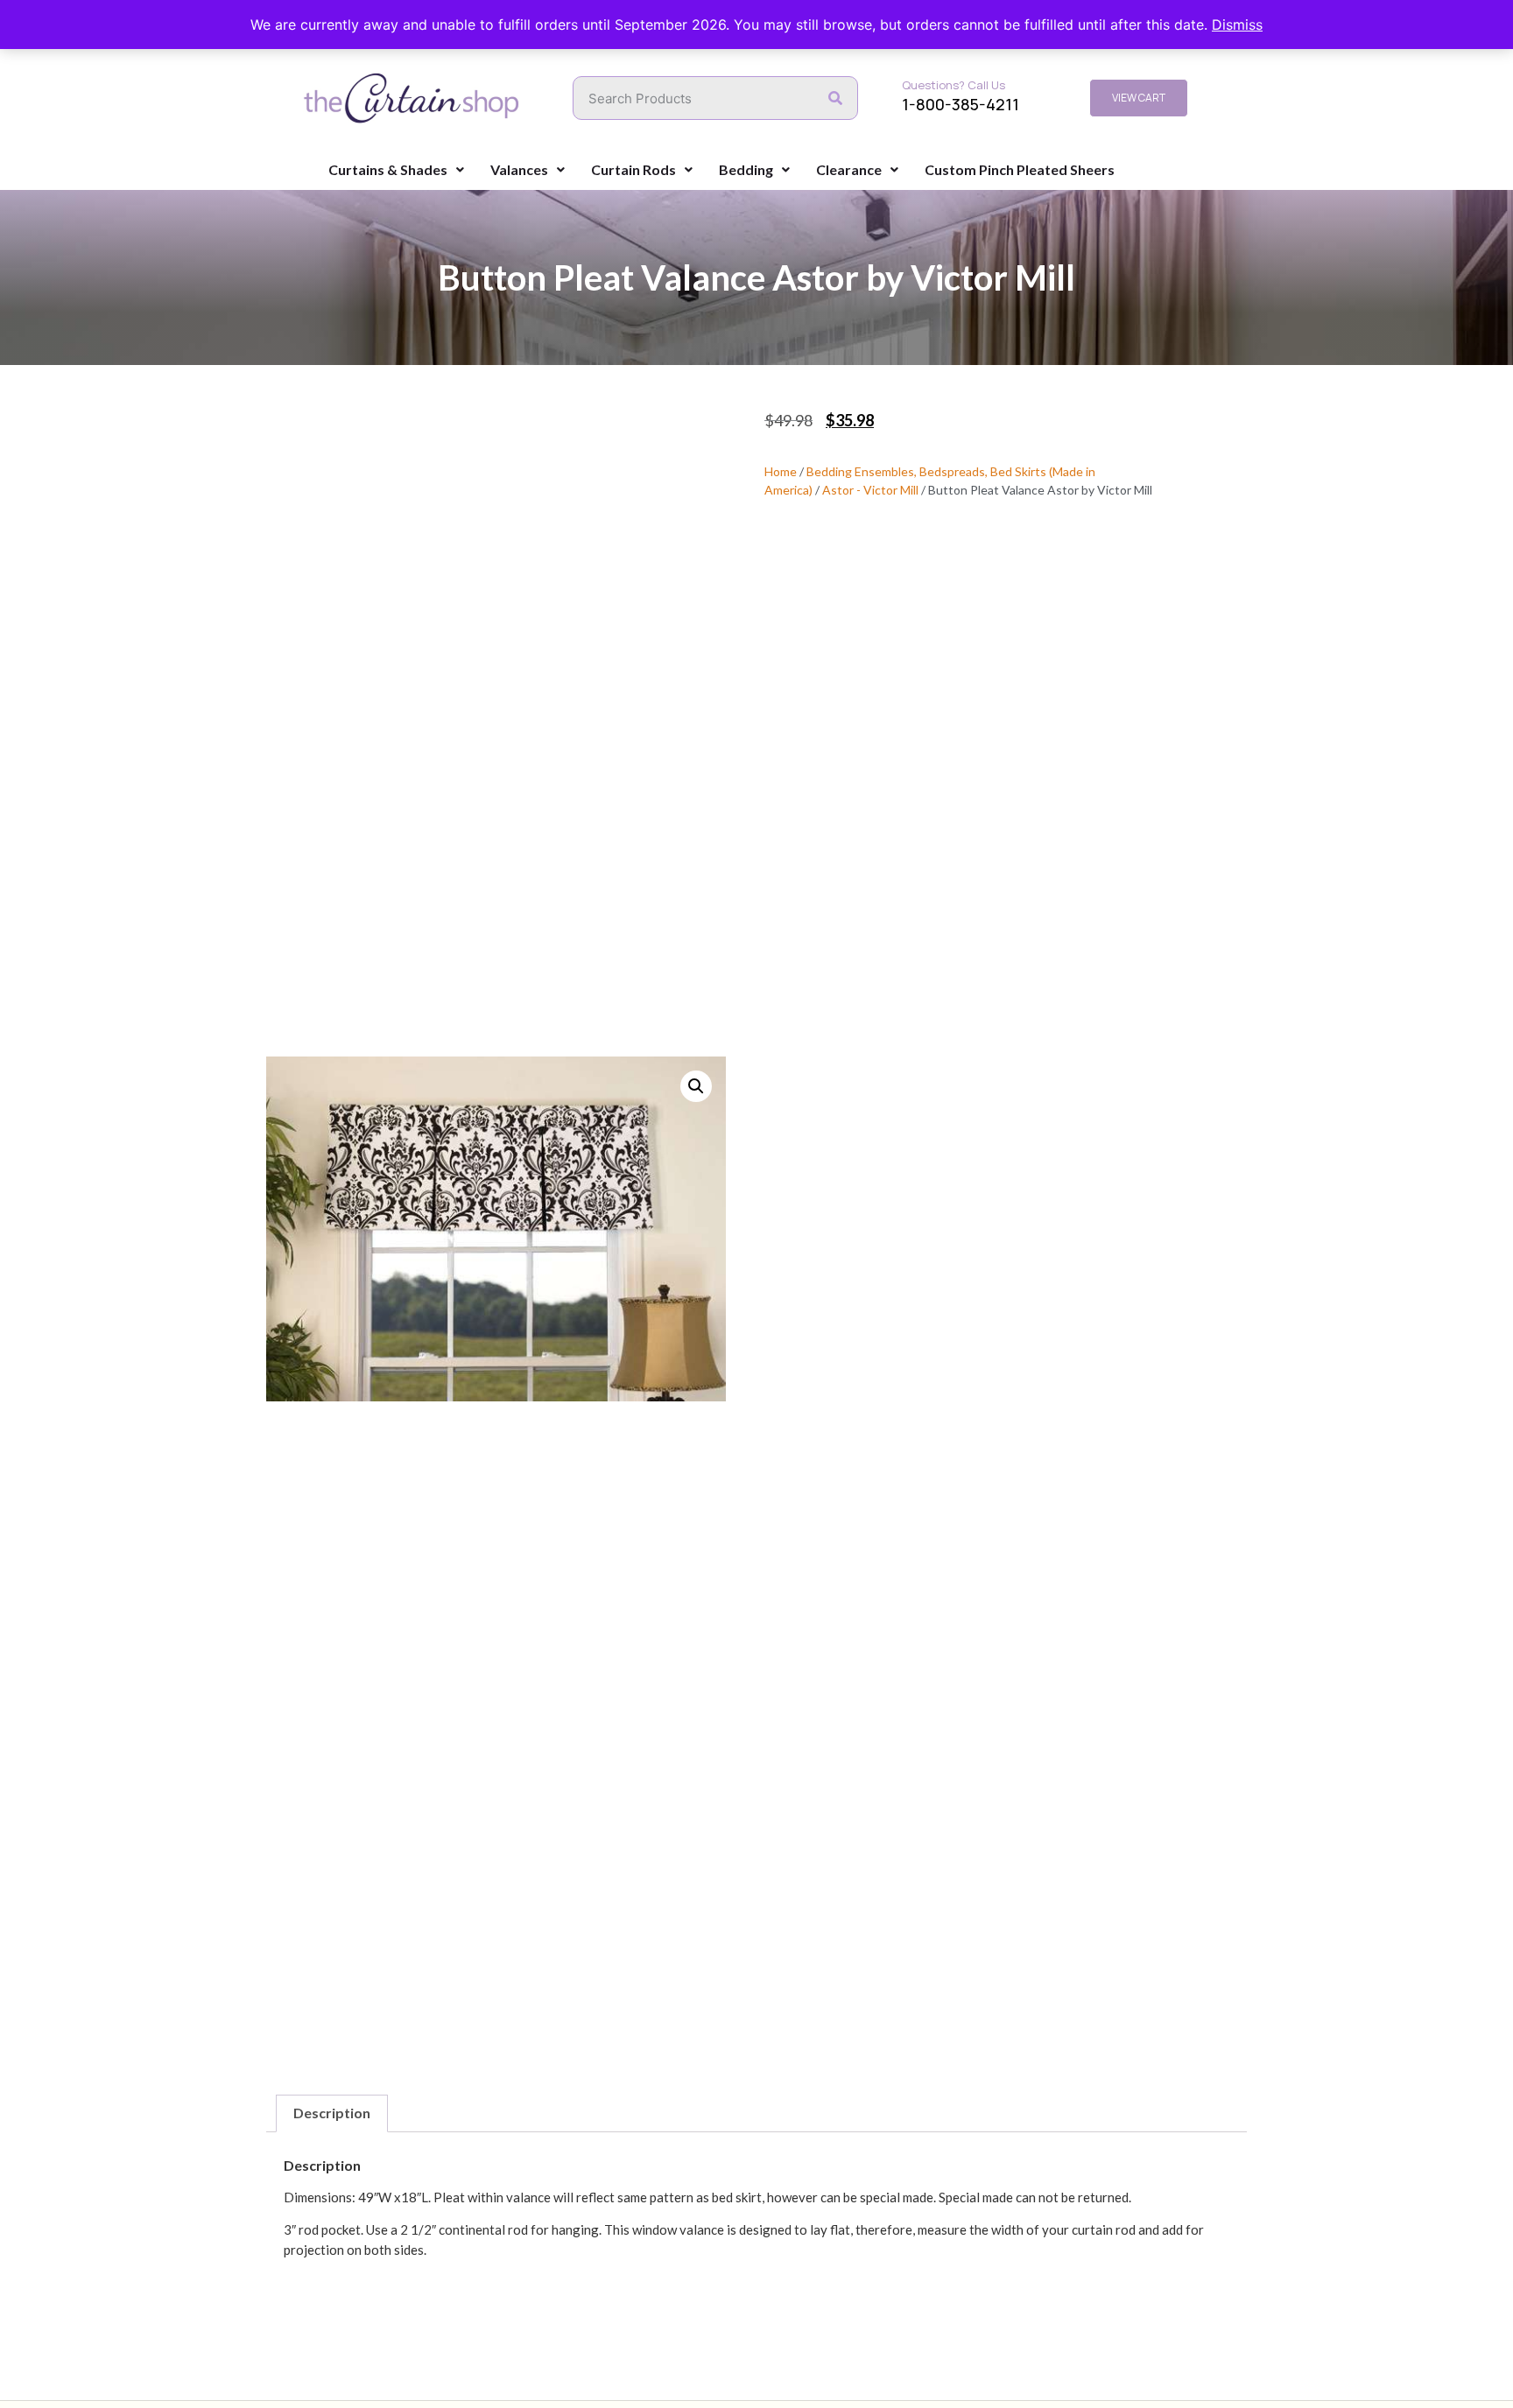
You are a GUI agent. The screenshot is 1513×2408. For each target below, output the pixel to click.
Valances (519, 169)
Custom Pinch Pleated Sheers (1020, 169)
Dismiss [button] (1237, 25)
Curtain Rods (633, 169)
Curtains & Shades (388, 169)
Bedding (746, 169)
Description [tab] (332, 2113)
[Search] (835, 98)
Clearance (849, 169)
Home (781, 471)
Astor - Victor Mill (870, 490)
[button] (696, 1086)
